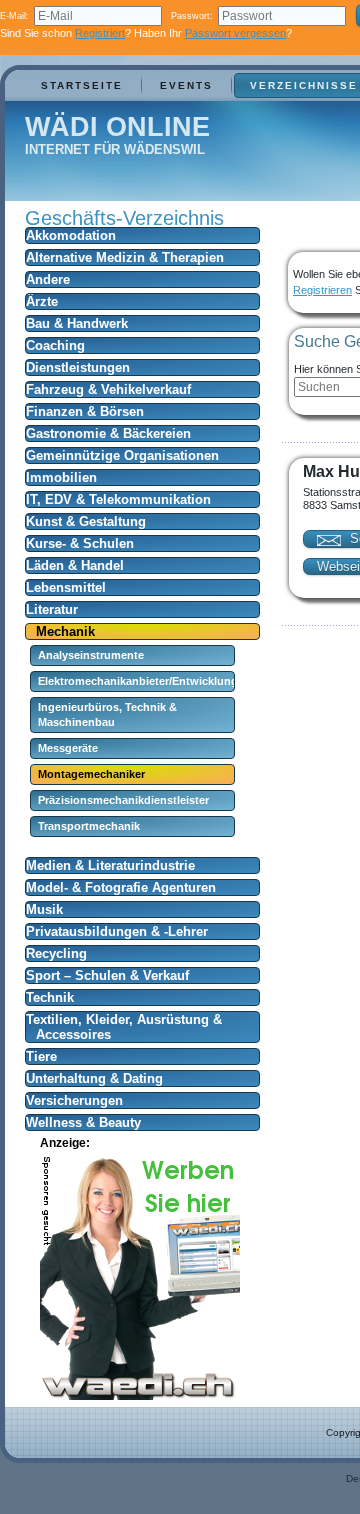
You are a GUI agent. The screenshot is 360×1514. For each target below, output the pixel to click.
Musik (44, 909)
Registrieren (322, 290)
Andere (48, 279)
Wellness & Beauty (83, 1122)
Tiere (41, 1056)
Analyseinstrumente (91, 655)
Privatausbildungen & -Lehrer (117, 931)
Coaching (55, 345)
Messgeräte (68, 748)
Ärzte (42, 301)
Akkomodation (71, 235)
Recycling (56, 953)
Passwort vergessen (235, 33)
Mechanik (65, 631)
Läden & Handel (75, 565)
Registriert (100, 33)
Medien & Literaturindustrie (110, 865)
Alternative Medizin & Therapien (125, 257)
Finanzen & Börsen (85, 411)
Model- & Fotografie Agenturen (121, 887)
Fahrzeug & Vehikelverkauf (108, 389)
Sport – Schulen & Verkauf (107, 975)
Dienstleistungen (78, 367)
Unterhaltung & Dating (94, 1078)
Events (186, 85)
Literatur (52, 609)
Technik (50, 997)
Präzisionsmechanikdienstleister (123, 800)
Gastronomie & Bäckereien (108, 433)
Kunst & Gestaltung (86, 521)
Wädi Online (117, 127)
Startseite (82, 85)
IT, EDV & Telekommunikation (118, 499)
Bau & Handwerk (77, 323)
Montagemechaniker (91, 774)
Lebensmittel (66, 587)
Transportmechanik (89, 826)
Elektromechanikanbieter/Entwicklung (138, 681)
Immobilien (61, 477)
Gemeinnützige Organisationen (122, 455)
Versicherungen (74, 1100)
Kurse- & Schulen (80, 543)
